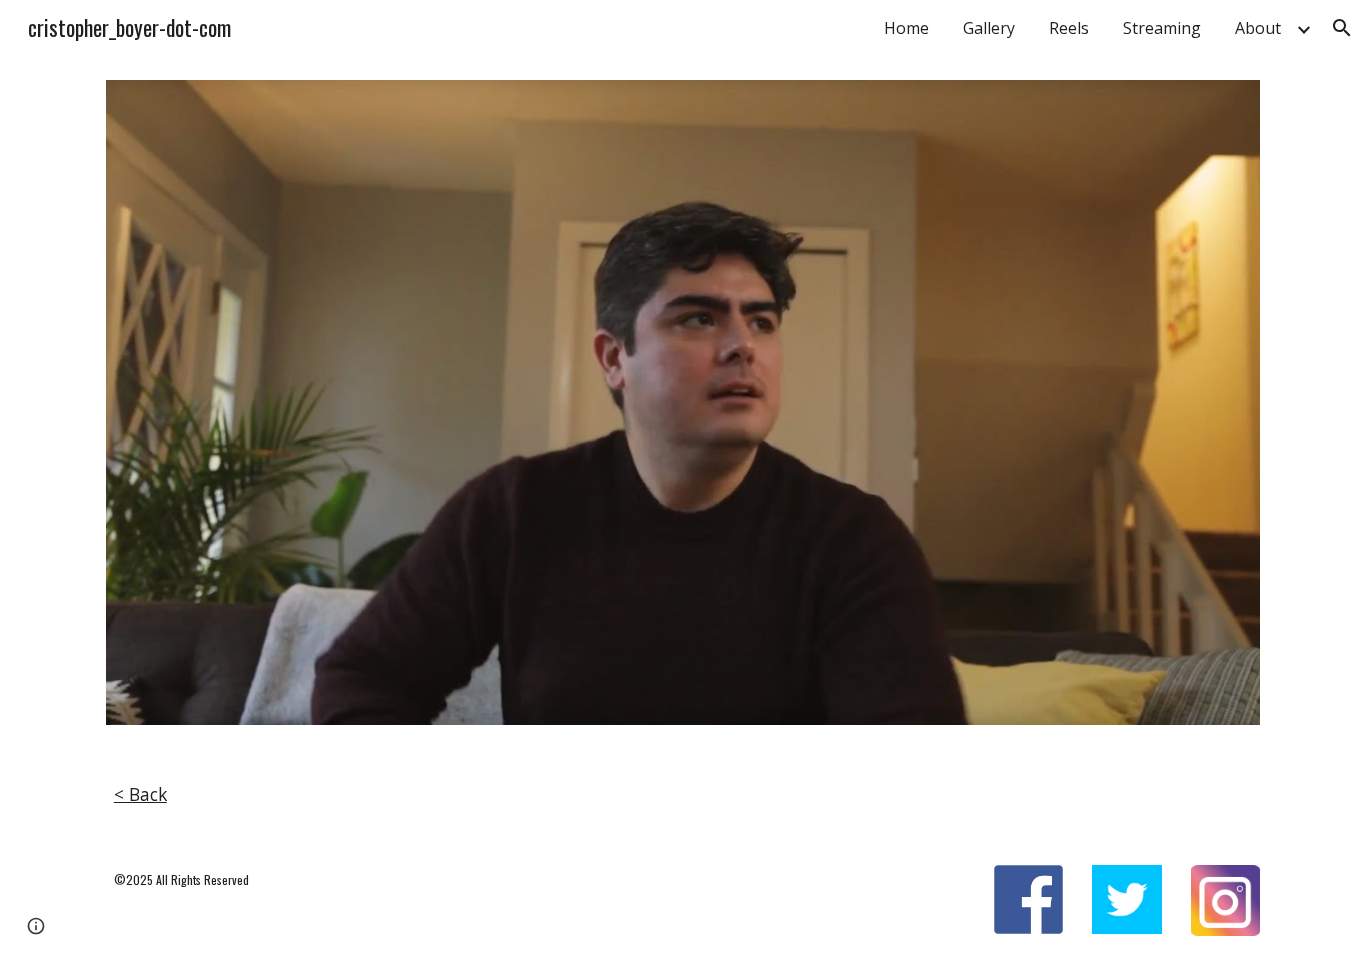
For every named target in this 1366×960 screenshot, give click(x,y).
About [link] (1258, 28)
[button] (1342, 28)
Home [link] (906, 28)
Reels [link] (1069, 28)
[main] (683, 795)
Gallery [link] (989, 28)
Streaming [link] (1162, 28)
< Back (140, 794)
